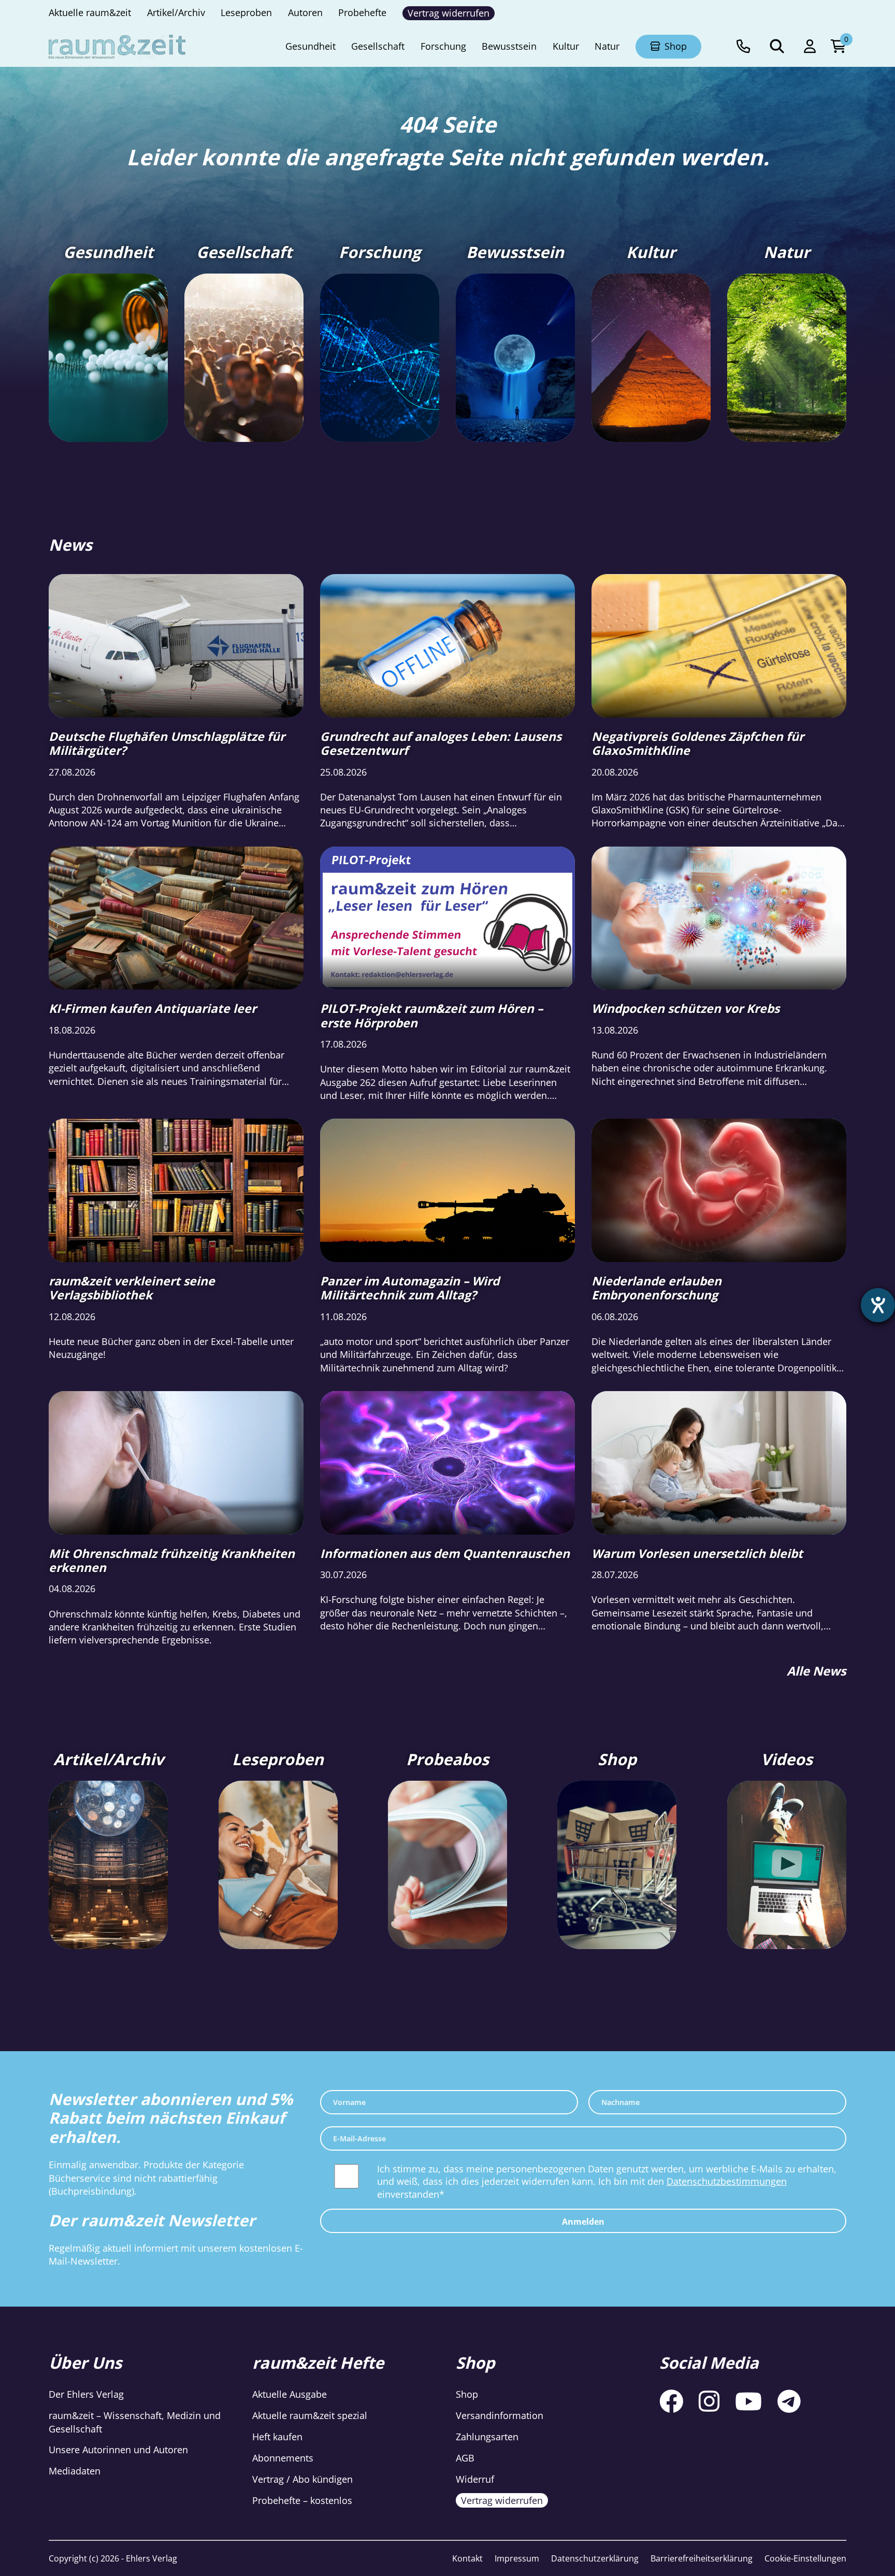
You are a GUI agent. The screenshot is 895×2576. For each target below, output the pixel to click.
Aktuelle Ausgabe (290, 2395)
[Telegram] (789, 2401)
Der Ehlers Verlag (86, 2395)
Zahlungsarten (487, 2437)
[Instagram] (709, 2401)
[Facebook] (671, 2401)
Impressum (517, 2558)
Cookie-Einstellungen (805, 2558)
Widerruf (475, 2479)
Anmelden (583, 2222)
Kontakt (467, 2558)
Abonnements (283, 2458)
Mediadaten (75, 2471)
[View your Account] (810, 47)
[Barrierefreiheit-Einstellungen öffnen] (878, 1305)
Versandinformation (500, 2416)
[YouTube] (748, 2401)
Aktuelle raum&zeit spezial (310, 2416)
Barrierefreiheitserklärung (702, 2558)
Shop (467, 2395)
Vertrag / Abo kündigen (302, 2479)
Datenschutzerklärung (595, 2558)
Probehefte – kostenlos (302, 2500)
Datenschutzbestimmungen (727, 2181)
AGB (465, 2458)
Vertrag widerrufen (502, 2500)
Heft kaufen (277, 2437)
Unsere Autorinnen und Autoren (118, 2450)
